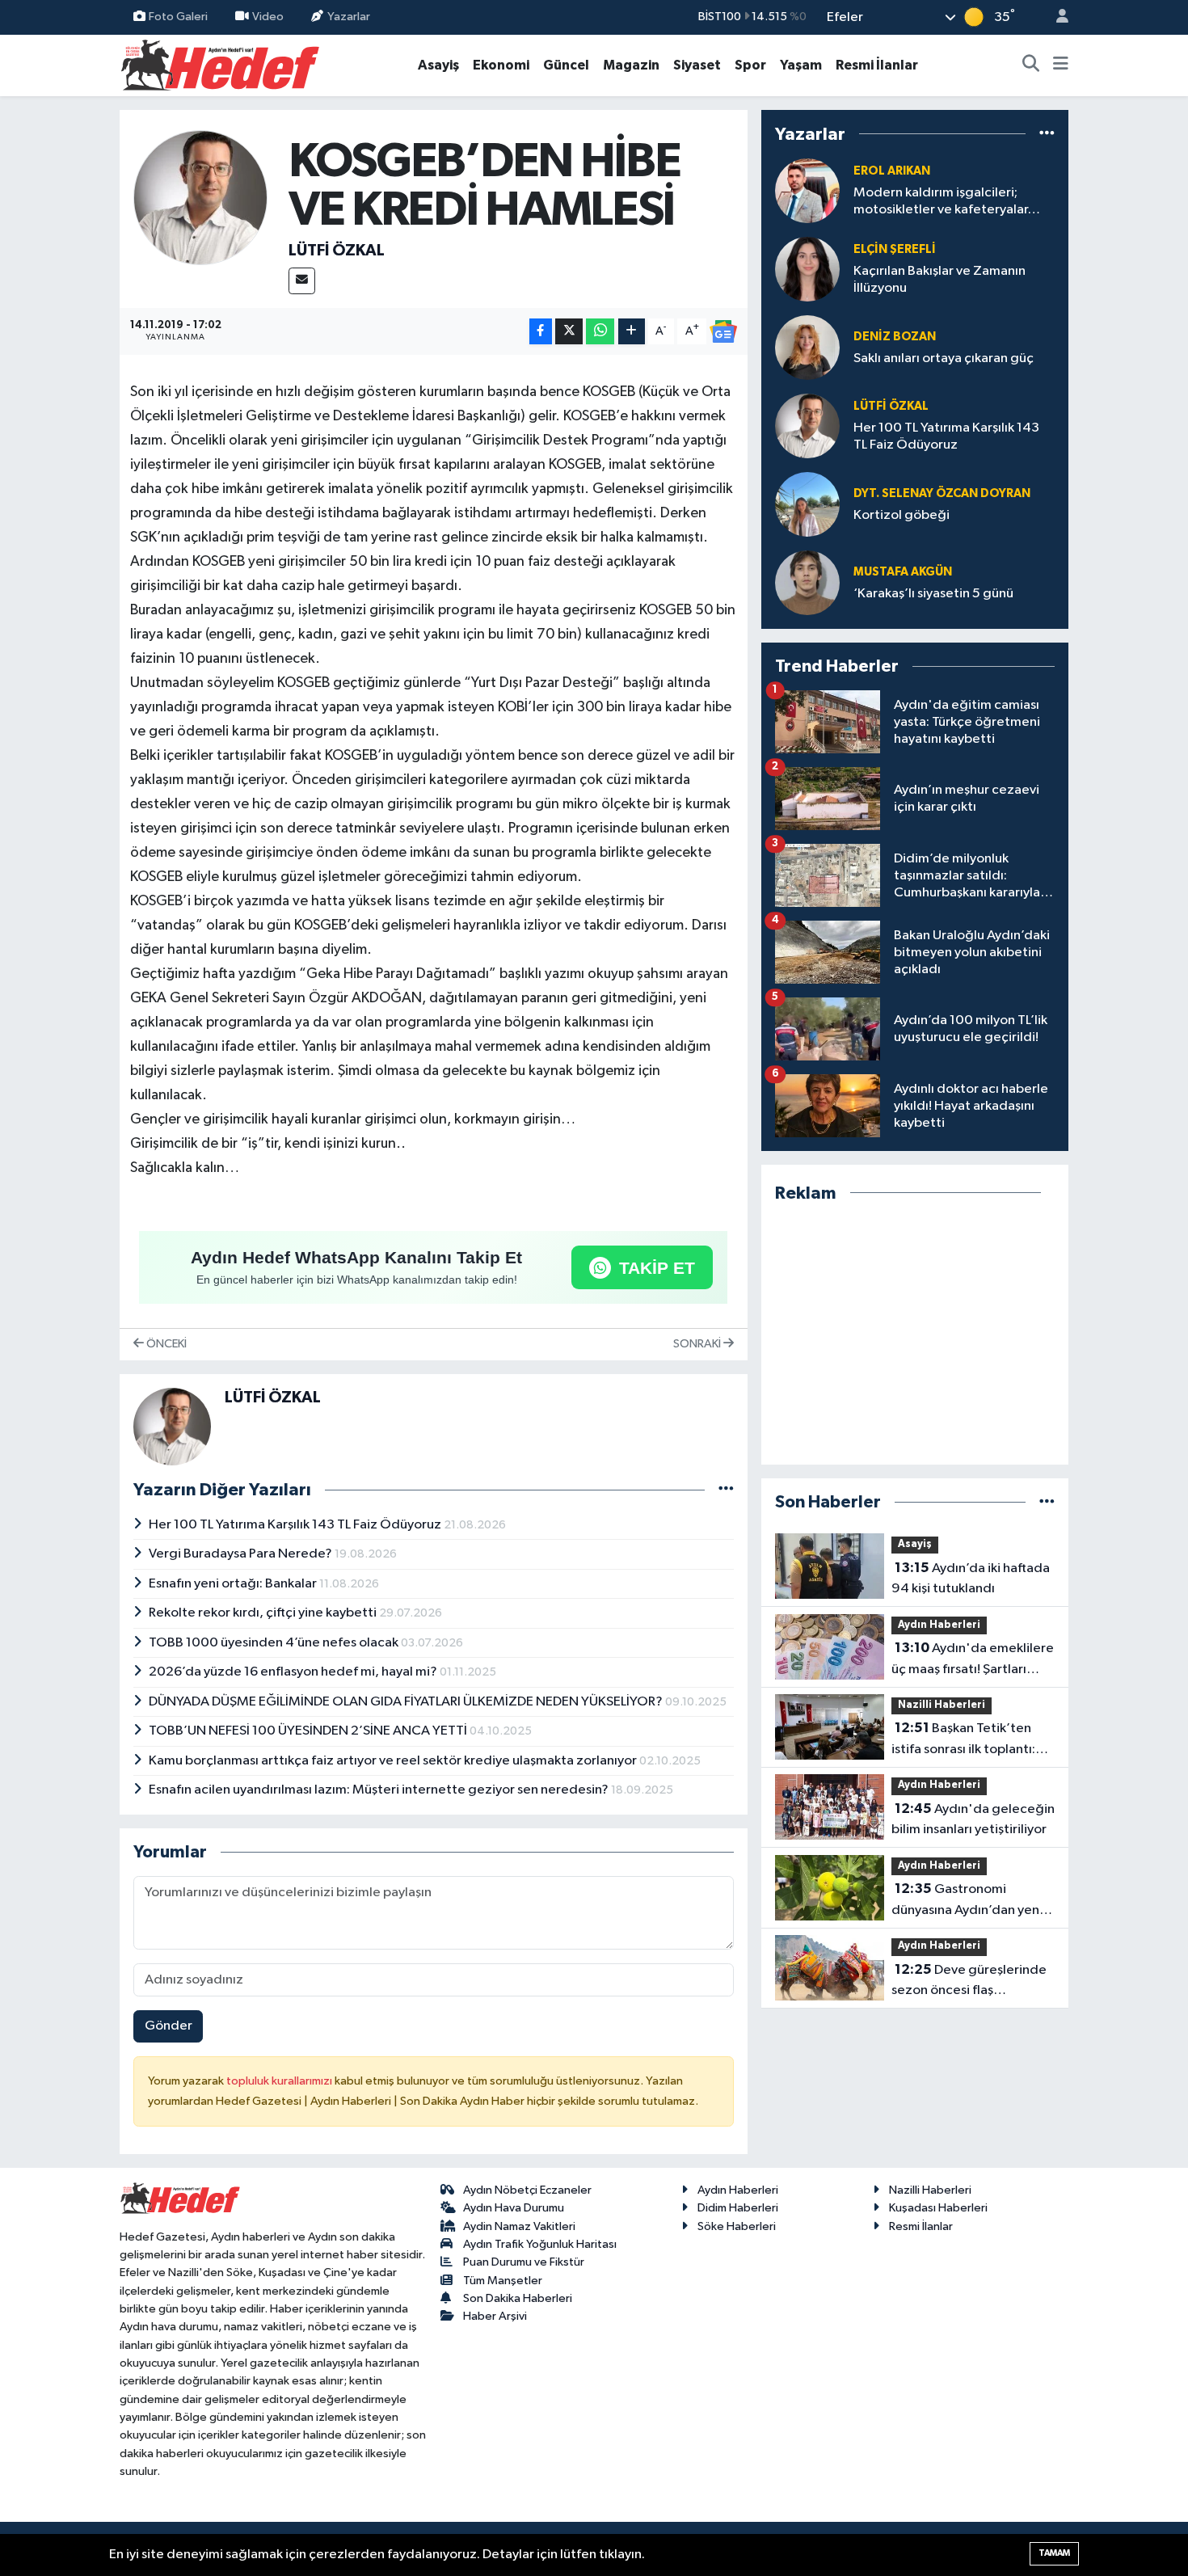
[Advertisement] (915, 1334)
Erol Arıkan (892, 171)
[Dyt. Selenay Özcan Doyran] (807, 504)
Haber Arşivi (495, 2316)
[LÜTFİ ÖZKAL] (201, 197)
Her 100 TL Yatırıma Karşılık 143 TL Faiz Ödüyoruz (296, 1525)
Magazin (631, 65)
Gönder (169, 2026)
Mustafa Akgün (903, 572)
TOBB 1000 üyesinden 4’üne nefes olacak (275, 1643)
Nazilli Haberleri (942, 1705)
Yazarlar (349, 17)
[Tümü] (1047, 134)
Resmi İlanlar (877, 65)
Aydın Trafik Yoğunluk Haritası (540, 2244)
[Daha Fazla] (632, 332)
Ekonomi (501, 65)
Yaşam (801, 65)
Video (268, 17)
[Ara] (1031, 65)
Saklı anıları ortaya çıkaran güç (944, 358)
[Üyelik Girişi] (1055, 17)
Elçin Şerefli (895, 249)
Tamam (1054, 2553)
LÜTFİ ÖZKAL (337, 251)
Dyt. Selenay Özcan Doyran (942, 493)
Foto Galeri (178, 17)
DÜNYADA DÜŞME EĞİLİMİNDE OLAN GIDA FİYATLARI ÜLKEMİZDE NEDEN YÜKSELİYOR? (407, 1702)
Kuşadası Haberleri (938, 2208)
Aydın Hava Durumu (514, 2208)
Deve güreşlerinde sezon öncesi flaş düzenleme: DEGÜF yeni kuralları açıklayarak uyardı (970, 1982)
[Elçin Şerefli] (807, 269)
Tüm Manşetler (503, 2281)
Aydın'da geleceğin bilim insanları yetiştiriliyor (973, 1819)
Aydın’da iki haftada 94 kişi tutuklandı (971, 1579)
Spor (750, 65)
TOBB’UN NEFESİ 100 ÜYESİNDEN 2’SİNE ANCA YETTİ (309, 1731)
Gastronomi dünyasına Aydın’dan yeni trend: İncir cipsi (967, 1901)
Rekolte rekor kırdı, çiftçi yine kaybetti (264, 1613)
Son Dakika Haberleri (518, 2298)
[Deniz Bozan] (807, 347)
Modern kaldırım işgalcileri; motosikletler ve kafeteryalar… (947, 201)
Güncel (566, 65)
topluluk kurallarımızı (280, 2081)
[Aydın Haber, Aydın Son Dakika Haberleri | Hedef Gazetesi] (220, 64)
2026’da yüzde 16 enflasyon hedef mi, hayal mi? (294, 1672)
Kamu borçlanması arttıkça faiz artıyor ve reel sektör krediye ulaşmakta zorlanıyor (394, 1761)
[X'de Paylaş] (569, 332)
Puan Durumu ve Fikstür (524, 2262)
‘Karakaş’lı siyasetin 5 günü (933, 594)
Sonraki (698, 1344)
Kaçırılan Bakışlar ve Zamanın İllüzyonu (939, 280)
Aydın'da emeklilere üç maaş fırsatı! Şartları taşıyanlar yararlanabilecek (973, 1660)
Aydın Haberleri (939, 1625)
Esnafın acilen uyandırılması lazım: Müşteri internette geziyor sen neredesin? (380, 1790)
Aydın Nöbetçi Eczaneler (527, 2190)
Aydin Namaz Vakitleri (519, 2226)
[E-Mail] (302, 281)
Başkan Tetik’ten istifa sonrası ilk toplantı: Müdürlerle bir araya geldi (970, 1740)
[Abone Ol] (723, 331)
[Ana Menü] (1061, 65)
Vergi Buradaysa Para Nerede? (242, 1554)
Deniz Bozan (895, 337)
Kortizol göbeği (902, 515)
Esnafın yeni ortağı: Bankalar (234, 1584)
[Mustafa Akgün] (807, 582)
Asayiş (438, 65)
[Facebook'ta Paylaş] (541, 332)
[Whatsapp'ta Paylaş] (600, 332)
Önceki (165, 1344)
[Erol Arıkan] (807, 190)
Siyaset (697, 65)
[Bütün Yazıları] (726, 1490)
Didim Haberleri (738, 2208)
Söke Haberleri (737, 2226)
